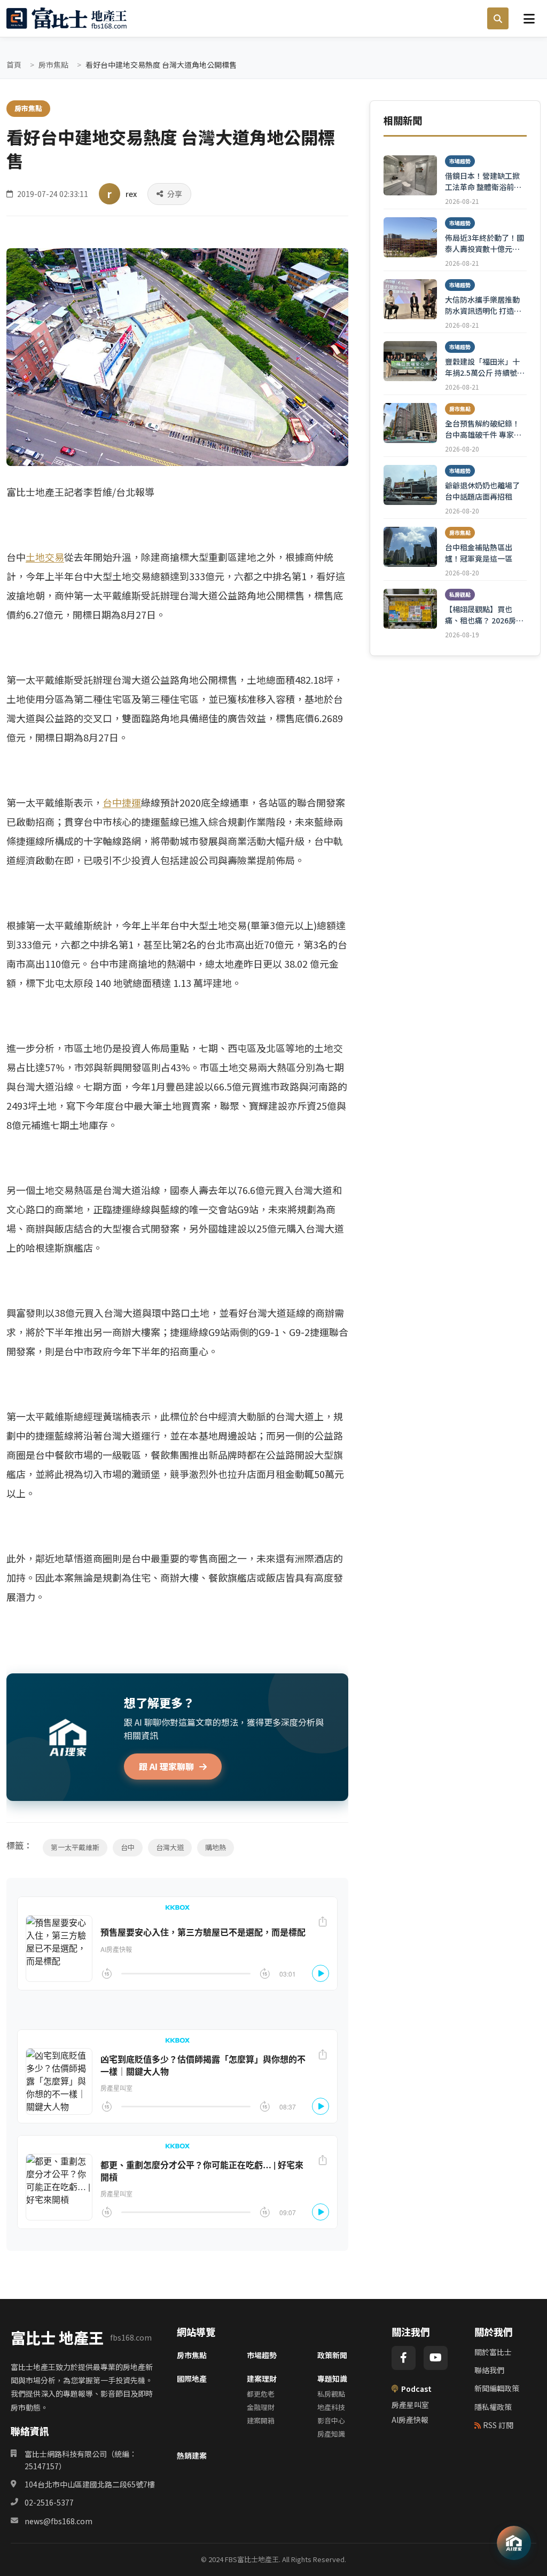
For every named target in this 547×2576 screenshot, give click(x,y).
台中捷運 (122, 802)
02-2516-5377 (49, 2502)
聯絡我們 (489, 2370)
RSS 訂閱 (498, 2425)
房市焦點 (53, 65)
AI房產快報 (410, 2420)
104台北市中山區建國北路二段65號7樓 (90, 2484)
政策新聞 (332, 2355)
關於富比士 (493, 2352)
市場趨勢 (262, 2355)
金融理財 (261, 2407)
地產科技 (331, 2407)
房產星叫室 (410, 2405)
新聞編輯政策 (497, 2388)
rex (131, 194)
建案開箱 (261, 2420)
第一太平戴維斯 (75, 1847)
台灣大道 (170, 1847)
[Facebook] (404, 2358)
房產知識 (331, 2434)
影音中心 (331, 2420)
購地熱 (216, 1847)
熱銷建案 (192, 2455)
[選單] (529, 18)
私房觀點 (331, 2394)
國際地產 (192, 2379)
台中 (128, 1847)
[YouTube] (436, 2358)
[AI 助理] (514, 2543)
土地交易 (45, 557)
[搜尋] (498, 19)
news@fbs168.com (58, 2521)
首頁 (14, 65)
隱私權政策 (493, 2407)
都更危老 (261, 2394)
